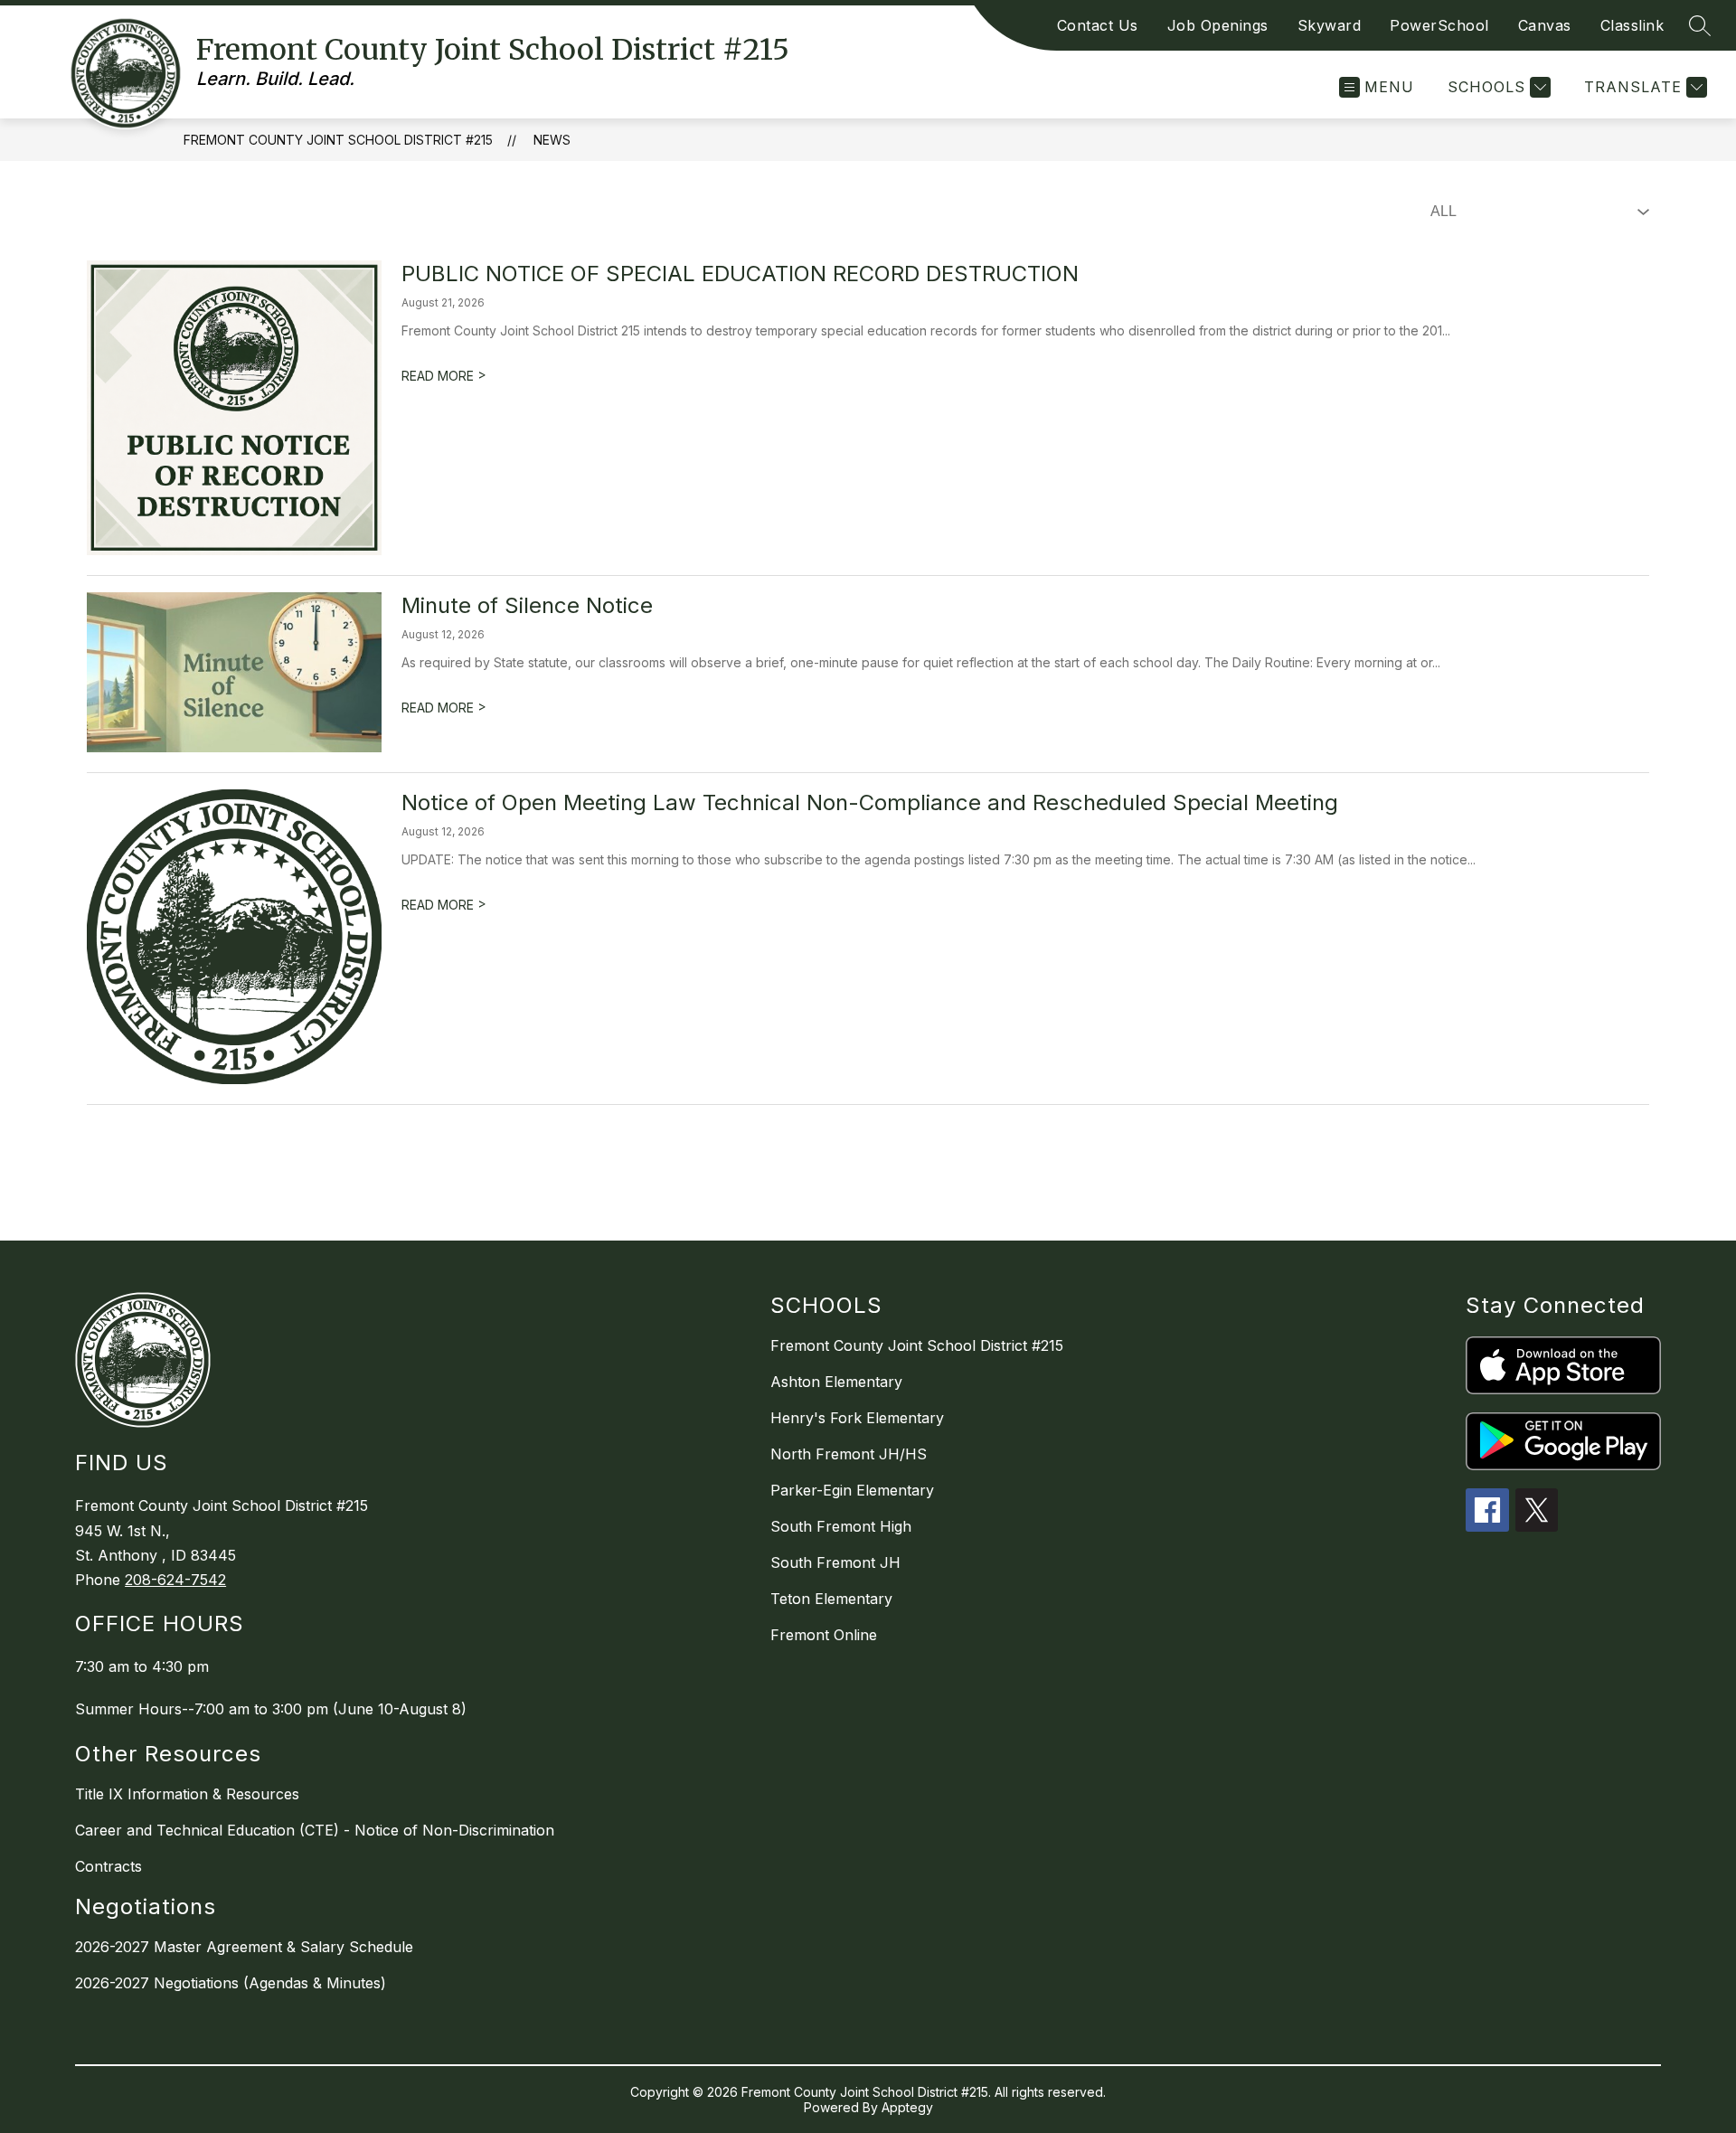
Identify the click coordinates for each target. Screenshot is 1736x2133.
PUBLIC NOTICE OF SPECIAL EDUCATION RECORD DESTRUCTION (740, 274)
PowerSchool (1439, 25)
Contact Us (1098, 25)
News (552, 140)
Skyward (1330, 25)
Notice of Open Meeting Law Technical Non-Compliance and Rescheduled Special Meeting (870, 802)
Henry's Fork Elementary (857, 1418)
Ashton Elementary (836, 1382)
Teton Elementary (831, 1599)
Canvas (1545, 25)
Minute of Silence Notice (527, 605)
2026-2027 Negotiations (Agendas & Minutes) (231, 1983)
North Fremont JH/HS (849, 1454)
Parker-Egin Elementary (852, 1490)
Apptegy (907, 2107)
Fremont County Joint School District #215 (338, 140)
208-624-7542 (175, 1580)
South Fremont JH (835, 1562)
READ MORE (444, 376)
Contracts (108, 1866)
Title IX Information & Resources (187, 1794)
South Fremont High (841, 1526)
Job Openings (1218, 25)
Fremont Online (824, 1635)
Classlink (1632, 25)
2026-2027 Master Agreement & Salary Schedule (244, 1947)
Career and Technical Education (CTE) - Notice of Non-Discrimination (315, 1830)
